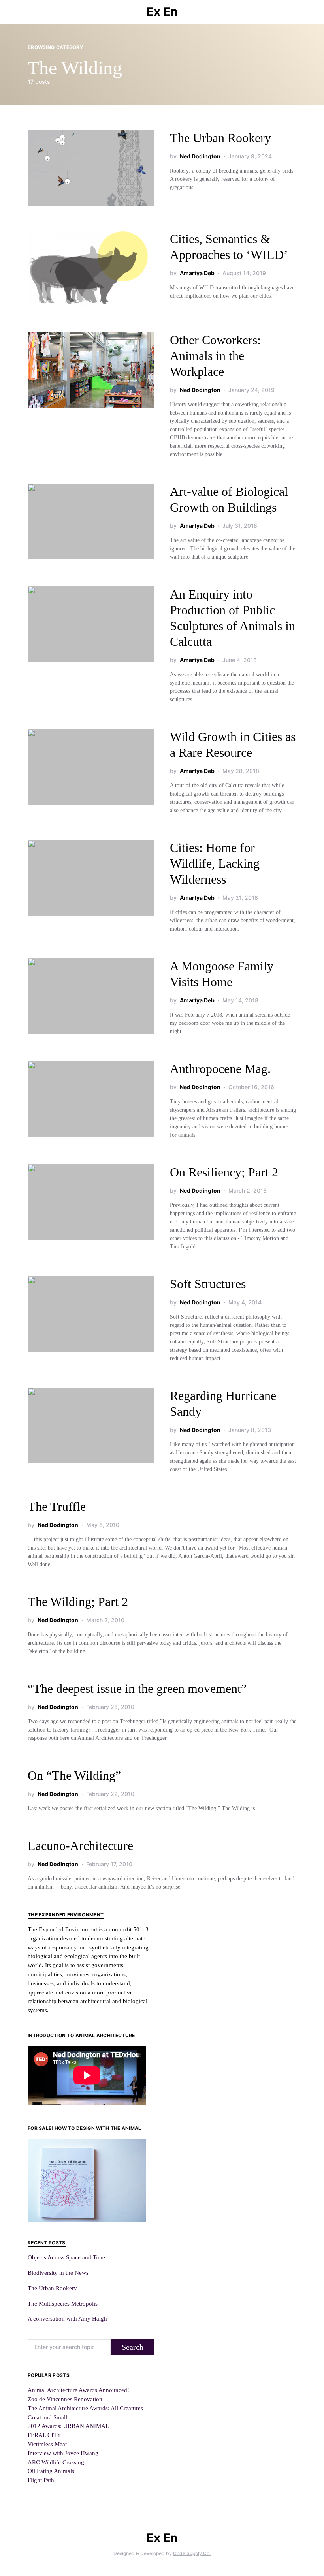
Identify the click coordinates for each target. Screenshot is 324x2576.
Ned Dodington (200, 156)
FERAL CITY (44, 2435)
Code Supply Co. (192, 2553)
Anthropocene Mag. (220, 1069)
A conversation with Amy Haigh (67, 2318)
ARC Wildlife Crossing (56, 2462)
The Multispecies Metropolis (63, 2303)
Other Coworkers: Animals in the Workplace (215, 356)
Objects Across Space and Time (66, 2257)
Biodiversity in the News (58, 2273)
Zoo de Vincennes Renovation (65, 2399)
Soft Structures (208, 1284)
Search (133, 2347)
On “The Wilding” (74, 1775)
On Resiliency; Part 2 (224, 1172)
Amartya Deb (197, 273)
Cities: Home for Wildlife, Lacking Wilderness (215, 863)
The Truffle (57, 1507)
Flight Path (41, 2480)
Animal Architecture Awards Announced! (78, 2390)
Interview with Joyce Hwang (63, 2453)
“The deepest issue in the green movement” (137, 1689)
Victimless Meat (47, 2444)
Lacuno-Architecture (80, 1846)
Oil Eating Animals (51, 2471)
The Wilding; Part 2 (78, 1602)
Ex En (162, 11)
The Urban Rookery (220, 138)
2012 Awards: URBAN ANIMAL (68, 2426)
